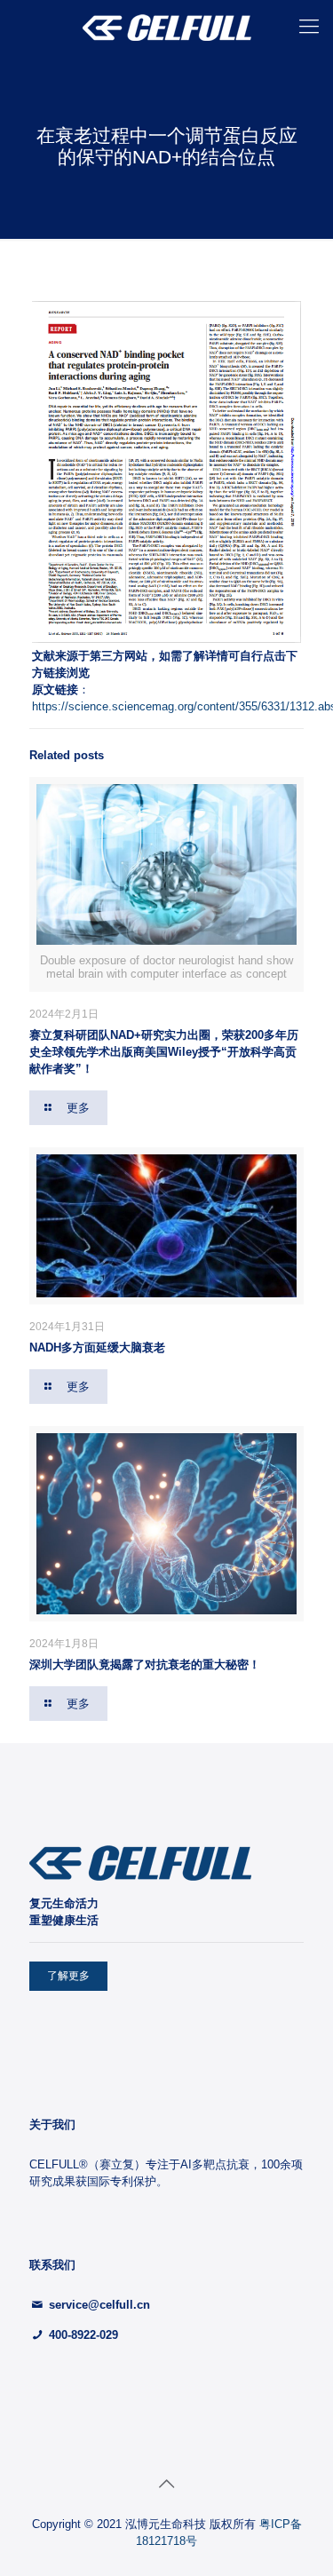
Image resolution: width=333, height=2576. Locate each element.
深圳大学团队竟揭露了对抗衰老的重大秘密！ (145, 1664)
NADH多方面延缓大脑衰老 (97, 1347)
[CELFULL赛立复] (166, 27)
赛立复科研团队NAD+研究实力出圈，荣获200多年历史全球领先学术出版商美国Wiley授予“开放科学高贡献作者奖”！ (164, 1052)
